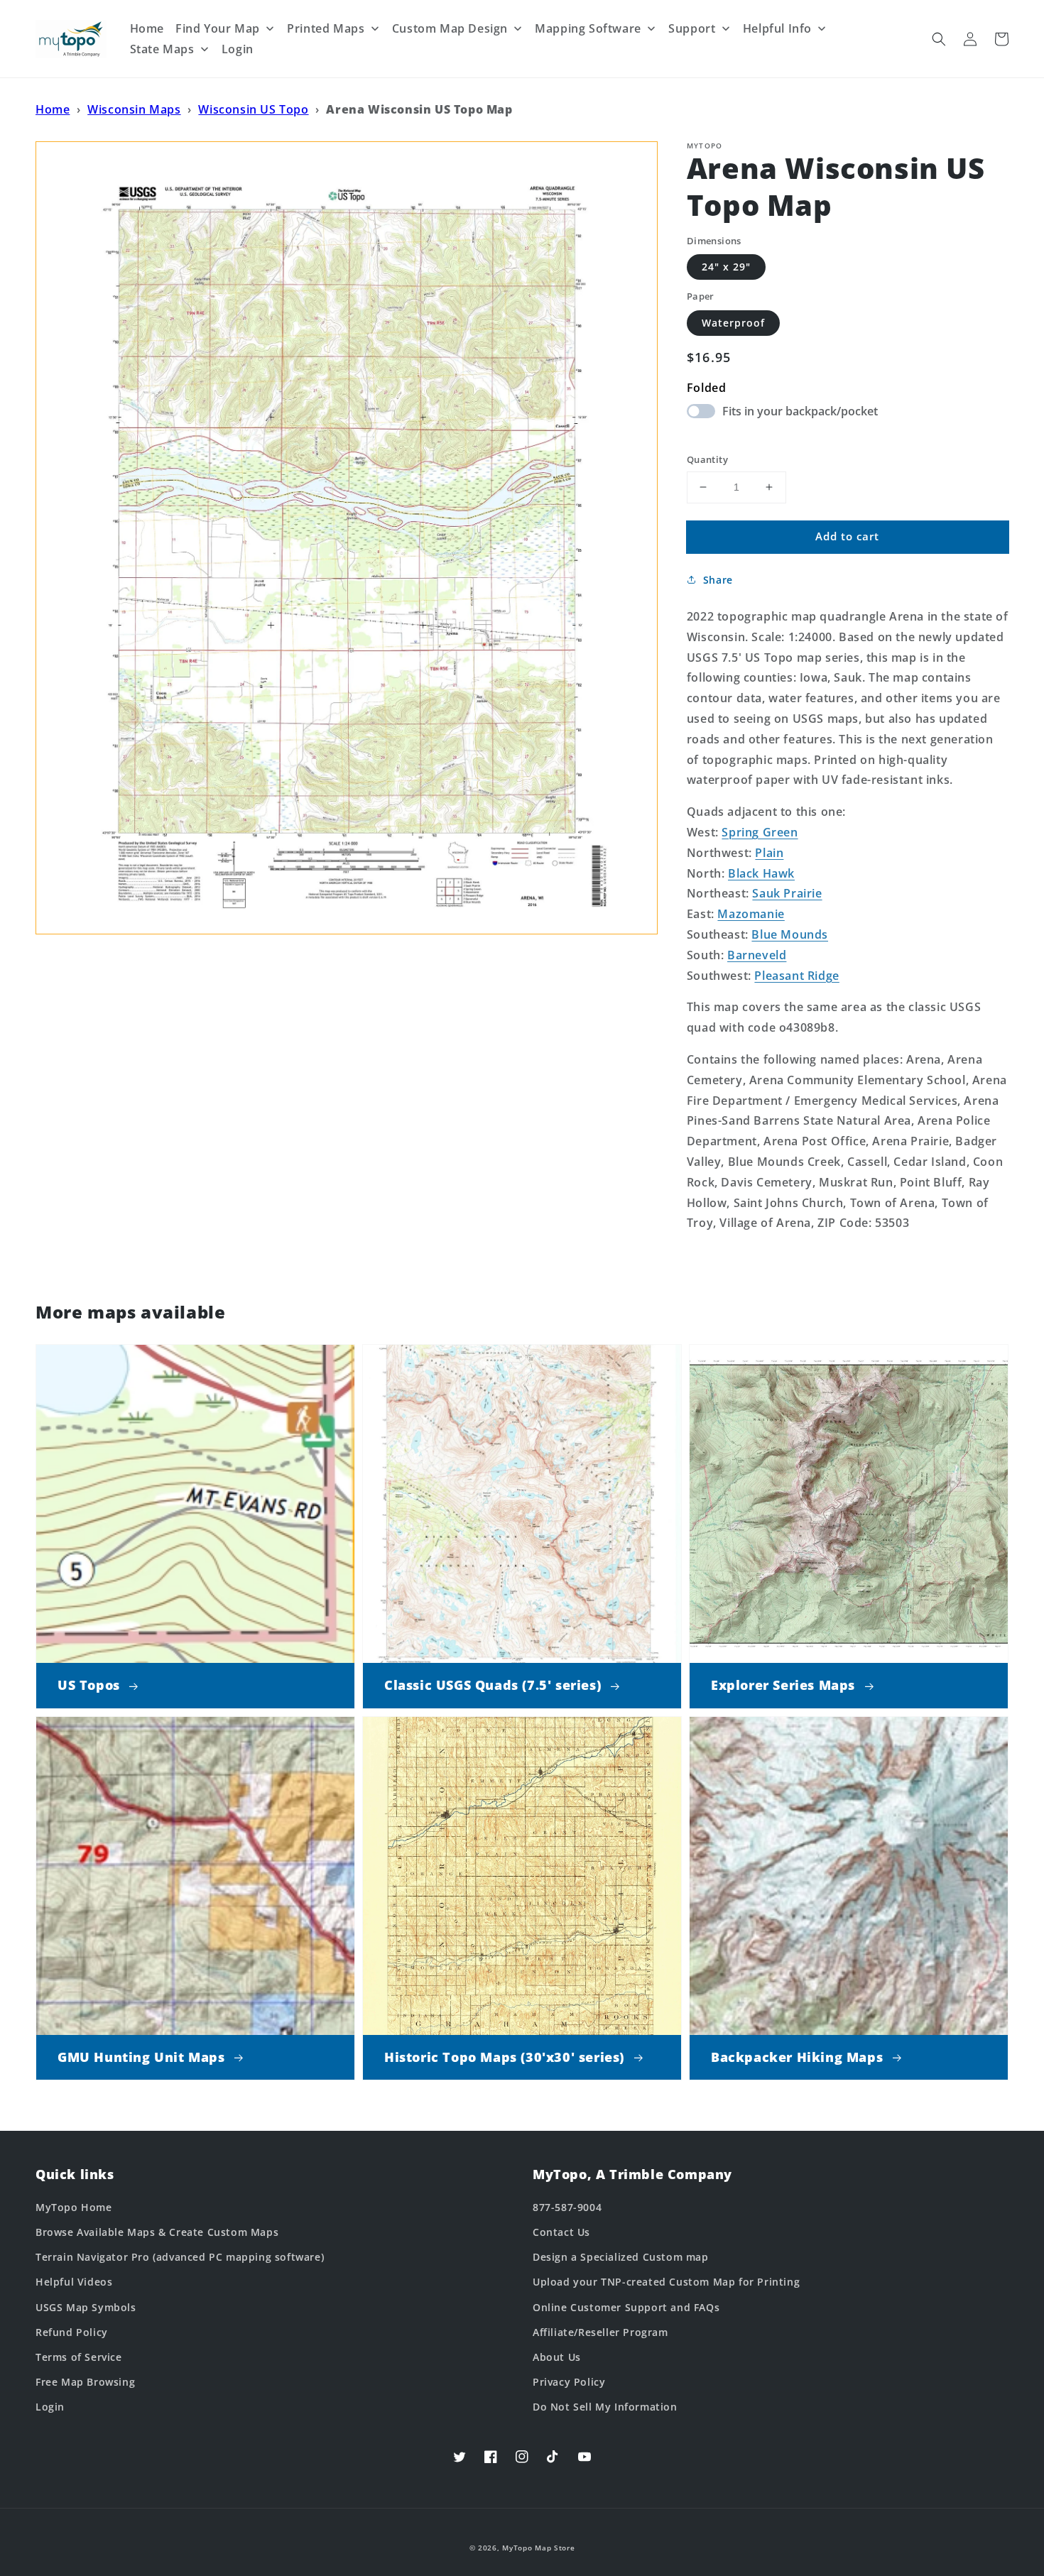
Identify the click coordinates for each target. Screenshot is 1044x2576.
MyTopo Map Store (538, 2548)
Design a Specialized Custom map (621, 2257)
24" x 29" (726, 267)
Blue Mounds (790, 934)
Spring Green (760, 832)
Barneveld (757, 955)
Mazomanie (751, 914)
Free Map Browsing (85, 2382)
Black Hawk (761, 873)
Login (50, 2407)
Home (53, 109)
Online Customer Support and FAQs (626, 2307)
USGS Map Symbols (86, 2307)
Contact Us (561, 2232)
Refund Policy (72, 2332)
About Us (557, 2357)
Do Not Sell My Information (605, 2407)
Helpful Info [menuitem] (777, 28)
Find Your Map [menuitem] (218, 28)
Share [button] (718, 580)
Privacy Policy (569, 2382)
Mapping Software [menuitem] (588, 28)
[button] (939, 39)
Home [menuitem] (147, 28)
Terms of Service (79, 2357)
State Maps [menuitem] (162, 49)
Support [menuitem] (692, 28)
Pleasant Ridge (796, 976)
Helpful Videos (74, 2282)
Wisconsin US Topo (253, 109)
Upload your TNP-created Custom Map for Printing (666, 2282)
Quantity (707, 459)
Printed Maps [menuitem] (326, 28)
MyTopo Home (74, 2207)
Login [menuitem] (238, 49)
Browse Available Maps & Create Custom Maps (157, 2232)
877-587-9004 (567, 2207)
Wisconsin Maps (134, 109)
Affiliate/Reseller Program (600, 2332)
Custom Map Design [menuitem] (450, 28)
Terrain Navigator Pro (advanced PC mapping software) (180, 2257)
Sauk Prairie (787, 893)
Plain (769, 853)
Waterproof (733, 323)
